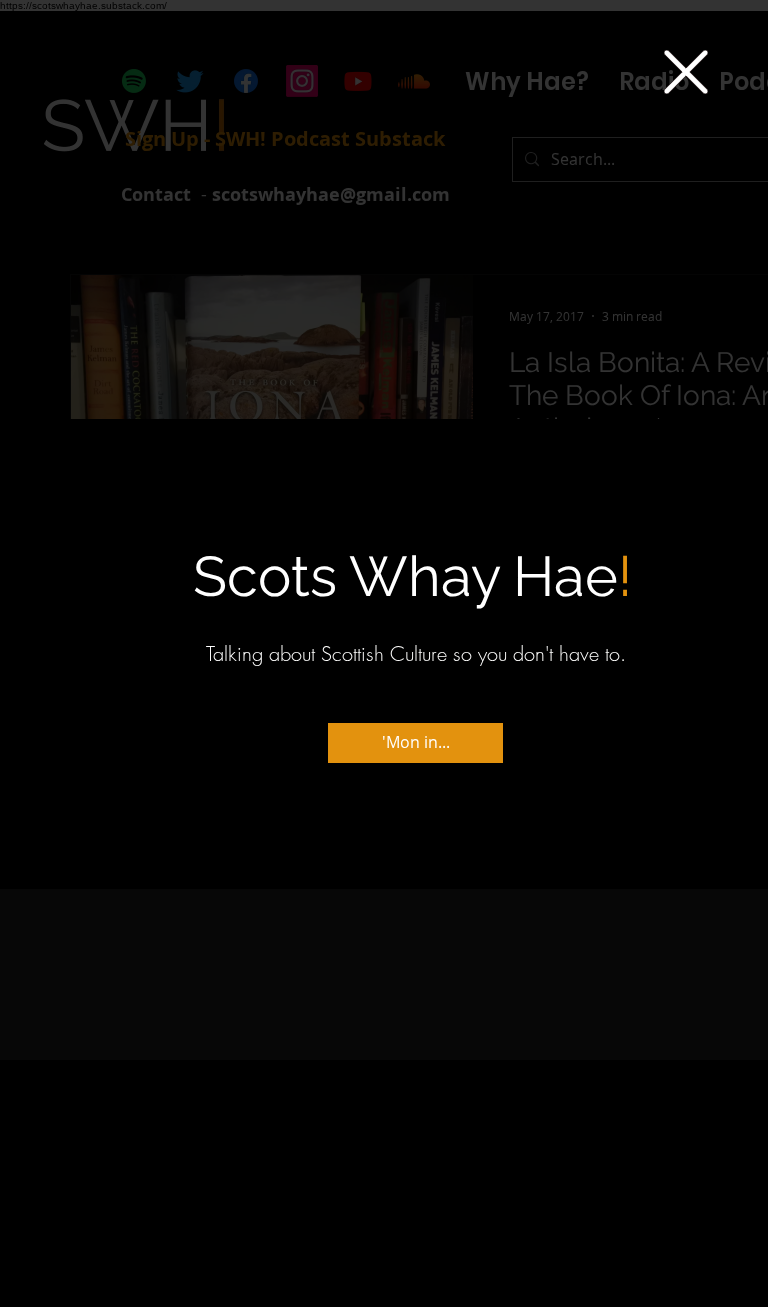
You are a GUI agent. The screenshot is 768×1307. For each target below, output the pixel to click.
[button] (686, 72)
